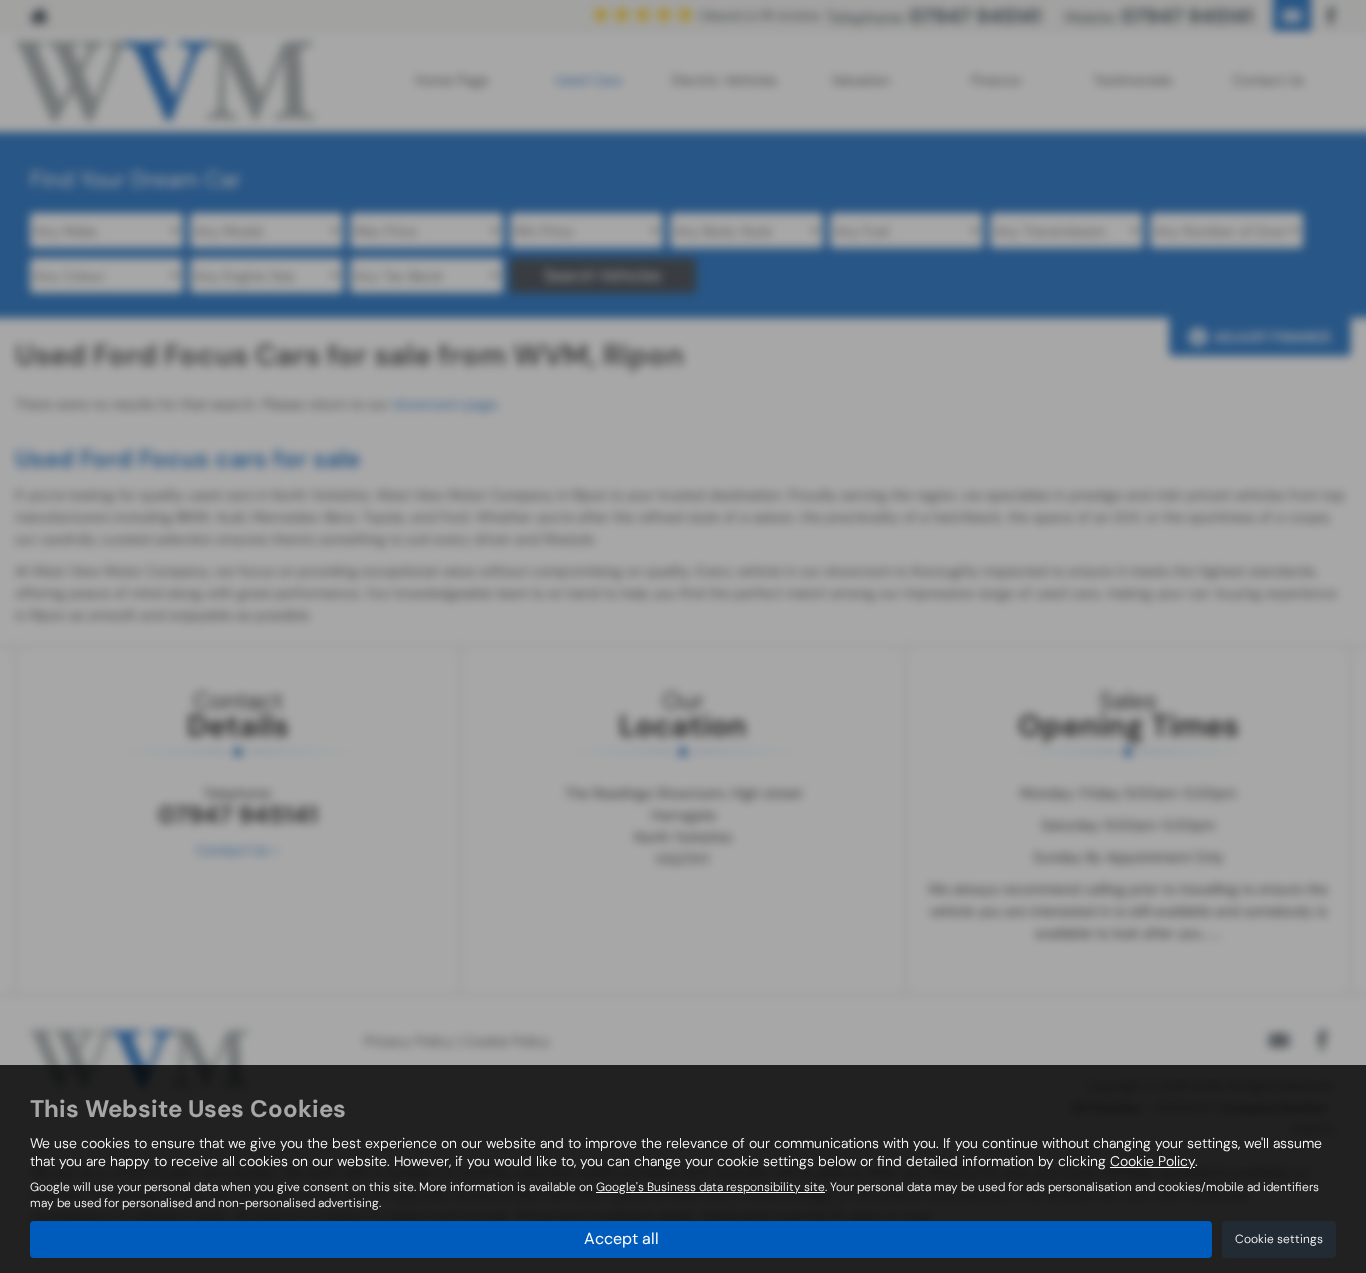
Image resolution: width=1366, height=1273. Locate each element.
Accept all (621, 1238)
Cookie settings (1279, 1239)
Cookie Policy (1152, 1161)
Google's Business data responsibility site (710, 1187)
